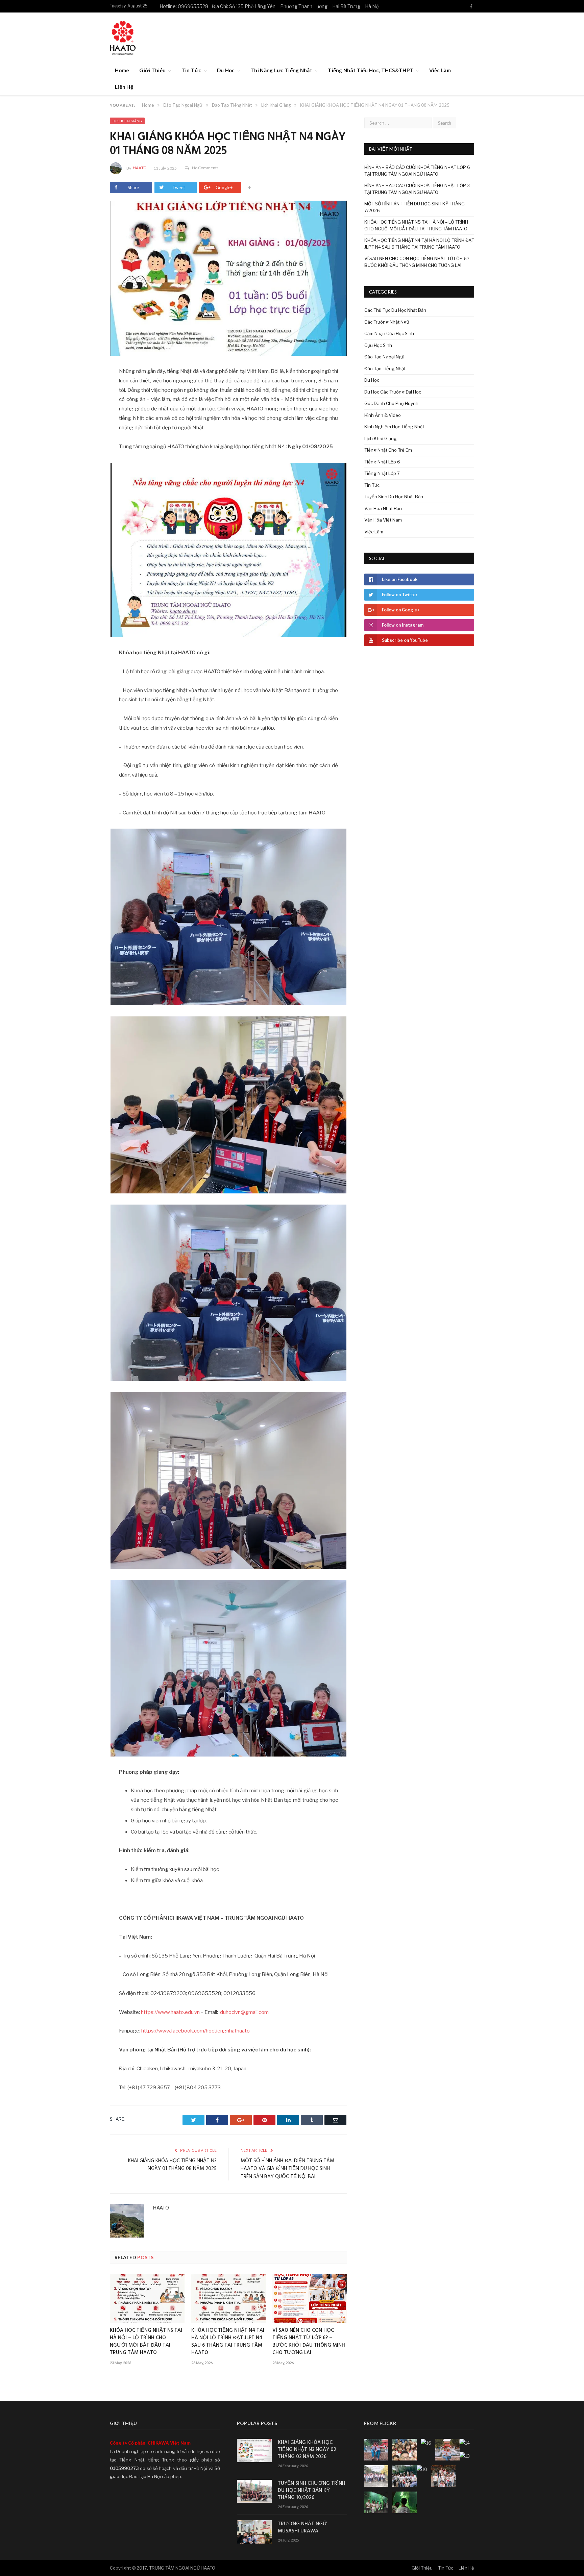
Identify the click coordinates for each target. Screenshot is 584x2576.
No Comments (205, 168)
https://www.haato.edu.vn (170, 2012)
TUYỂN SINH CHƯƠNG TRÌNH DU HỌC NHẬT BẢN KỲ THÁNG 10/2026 (312, 2491)
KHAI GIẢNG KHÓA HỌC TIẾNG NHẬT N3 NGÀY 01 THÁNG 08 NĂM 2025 (172, 2165)
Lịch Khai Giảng (127, 121)
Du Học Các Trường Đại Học (393, 392)
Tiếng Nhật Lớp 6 (382, 462)
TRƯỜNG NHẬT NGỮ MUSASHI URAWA (302, 2528)
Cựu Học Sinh (378, 345)
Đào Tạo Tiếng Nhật (385, 369)
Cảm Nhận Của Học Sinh (389, 333)
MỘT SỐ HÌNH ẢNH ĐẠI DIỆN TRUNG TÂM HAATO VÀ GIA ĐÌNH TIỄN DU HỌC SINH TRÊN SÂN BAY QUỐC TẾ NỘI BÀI (287, 2169)
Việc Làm (440, 70)
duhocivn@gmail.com (244, 2012)
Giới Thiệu (152, 70)
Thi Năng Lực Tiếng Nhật (281, 70)
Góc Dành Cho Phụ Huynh (391, 403)
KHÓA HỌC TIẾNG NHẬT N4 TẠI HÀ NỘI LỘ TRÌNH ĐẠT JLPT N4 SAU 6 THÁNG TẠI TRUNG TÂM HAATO (228, 2342)
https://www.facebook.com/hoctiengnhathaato (196, 2031)
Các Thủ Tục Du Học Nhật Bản (395, 310)
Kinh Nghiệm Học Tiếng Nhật (394, 427)
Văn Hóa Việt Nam (383, 520)
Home (122, 70)
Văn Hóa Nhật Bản (383, 508)
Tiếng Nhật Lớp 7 (382, 473)
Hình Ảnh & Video (383, 415)
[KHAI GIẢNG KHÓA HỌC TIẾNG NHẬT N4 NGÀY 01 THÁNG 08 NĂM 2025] (228, 279)
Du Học (226, 70)
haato (140, 168)
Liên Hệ (124, 87)
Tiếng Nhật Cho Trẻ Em (388, 450)
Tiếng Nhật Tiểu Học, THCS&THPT (371, 70)
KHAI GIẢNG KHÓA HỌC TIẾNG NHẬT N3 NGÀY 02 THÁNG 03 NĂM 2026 (307, 2450)
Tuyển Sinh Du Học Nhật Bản (394, 497)
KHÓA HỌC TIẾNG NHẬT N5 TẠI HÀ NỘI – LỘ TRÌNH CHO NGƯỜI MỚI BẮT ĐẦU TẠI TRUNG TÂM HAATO (146, 2342)
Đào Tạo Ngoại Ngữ (384, 357)
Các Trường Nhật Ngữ (387, 322)
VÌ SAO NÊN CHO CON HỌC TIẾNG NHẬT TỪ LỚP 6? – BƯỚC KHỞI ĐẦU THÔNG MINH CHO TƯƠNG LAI (309, 2342)
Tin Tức (191, 70)
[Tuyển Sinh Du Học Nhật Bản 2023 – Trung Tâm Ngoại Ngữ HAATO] (123, 37)
